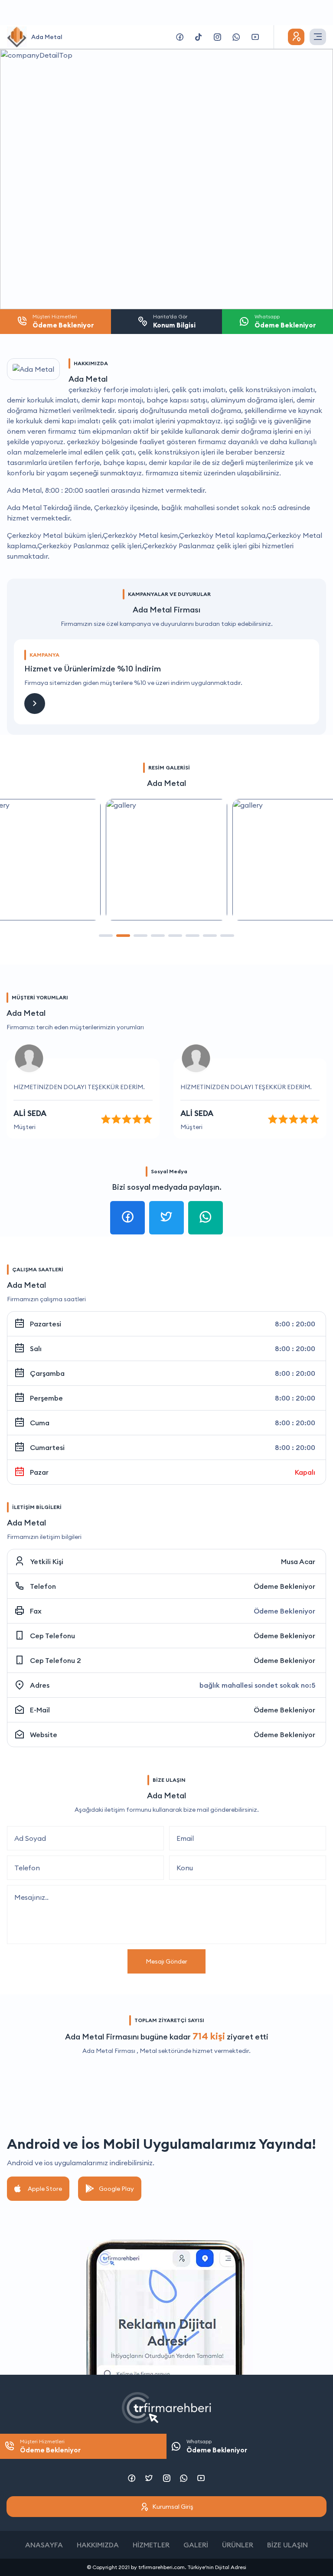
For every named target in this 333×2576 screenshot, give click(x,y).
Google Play (116, 2189)
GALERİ (196, 2545)
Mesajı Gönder (166, 1961)
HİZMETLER (151, 2545)
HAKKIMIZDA (98, 2545)
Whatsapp (217, 2446)
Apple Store (45, 2189)
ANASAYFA (44, 2545)
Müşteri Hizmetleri (50, 2446)
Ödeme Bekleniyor (284, 1586)
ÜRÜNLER (238, 2545)
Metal (148, 2051)
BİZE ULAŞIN (287, 2545)
